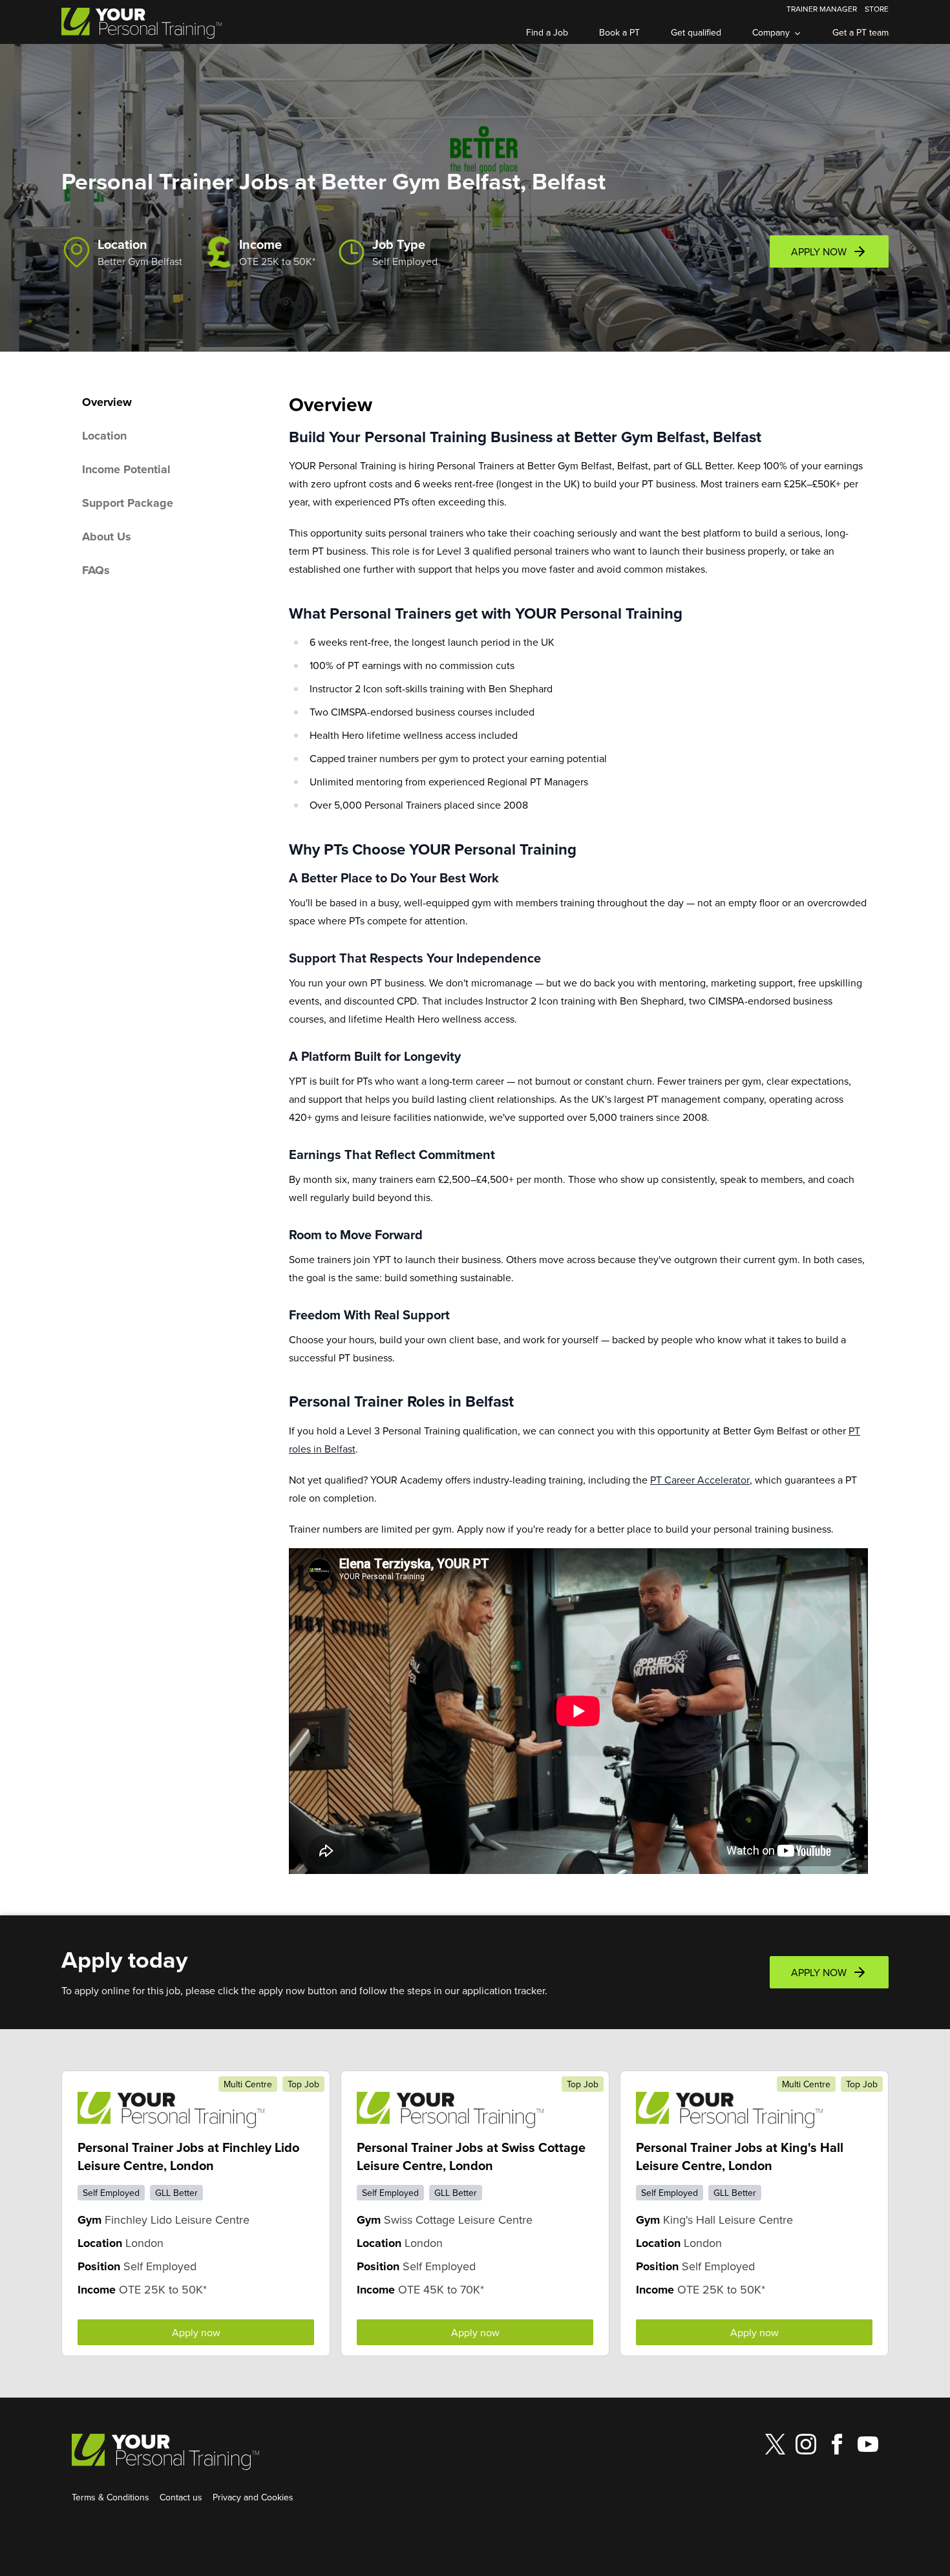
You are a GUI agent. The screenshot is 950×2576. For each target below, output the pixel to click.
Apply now (196, 2332)
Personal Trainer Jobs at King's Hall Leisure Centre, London (740, 2156)
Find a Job (547, 32)
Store (877, 9)
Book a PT (619, 32)
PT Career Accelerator (700, 1480)
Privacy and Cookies (253, 2497)
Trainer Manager (822, 9)
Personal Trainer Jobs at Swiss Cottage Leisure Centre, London (471, 2156)
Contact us (181, 2497)
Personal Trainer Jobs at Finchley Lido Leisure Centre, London (188, 2156)
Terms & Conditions (111, 2497)
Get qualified (696, 32)
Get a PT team (860, 32)
